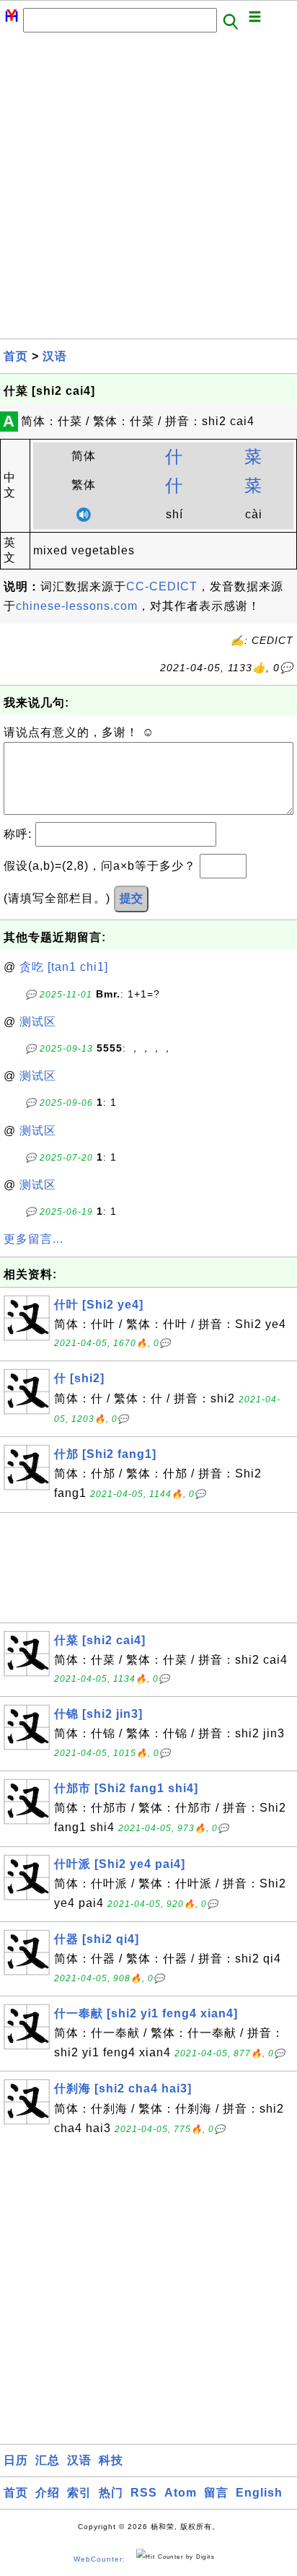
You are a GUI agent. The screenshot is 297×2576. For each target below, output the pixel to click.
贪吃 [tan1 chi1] (64, 967)
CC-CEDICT (162, 586)
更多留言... (34, 1239)
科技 (111, 2460)
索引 (79, 2493)
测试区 (38, 1022)
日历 (16, 2460)
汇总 (48, 2460)
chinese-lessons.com (77, 606)
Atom (181, 2493)
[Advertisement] (148, 190)
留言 (216, 2493)
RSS (144, 2493)
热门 (111, 2493)
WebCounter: (99, 2559)
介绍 (48, 2493)
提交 (131, 898)
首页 (16, 356)
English (259, 2493)
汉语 (55, 356)
